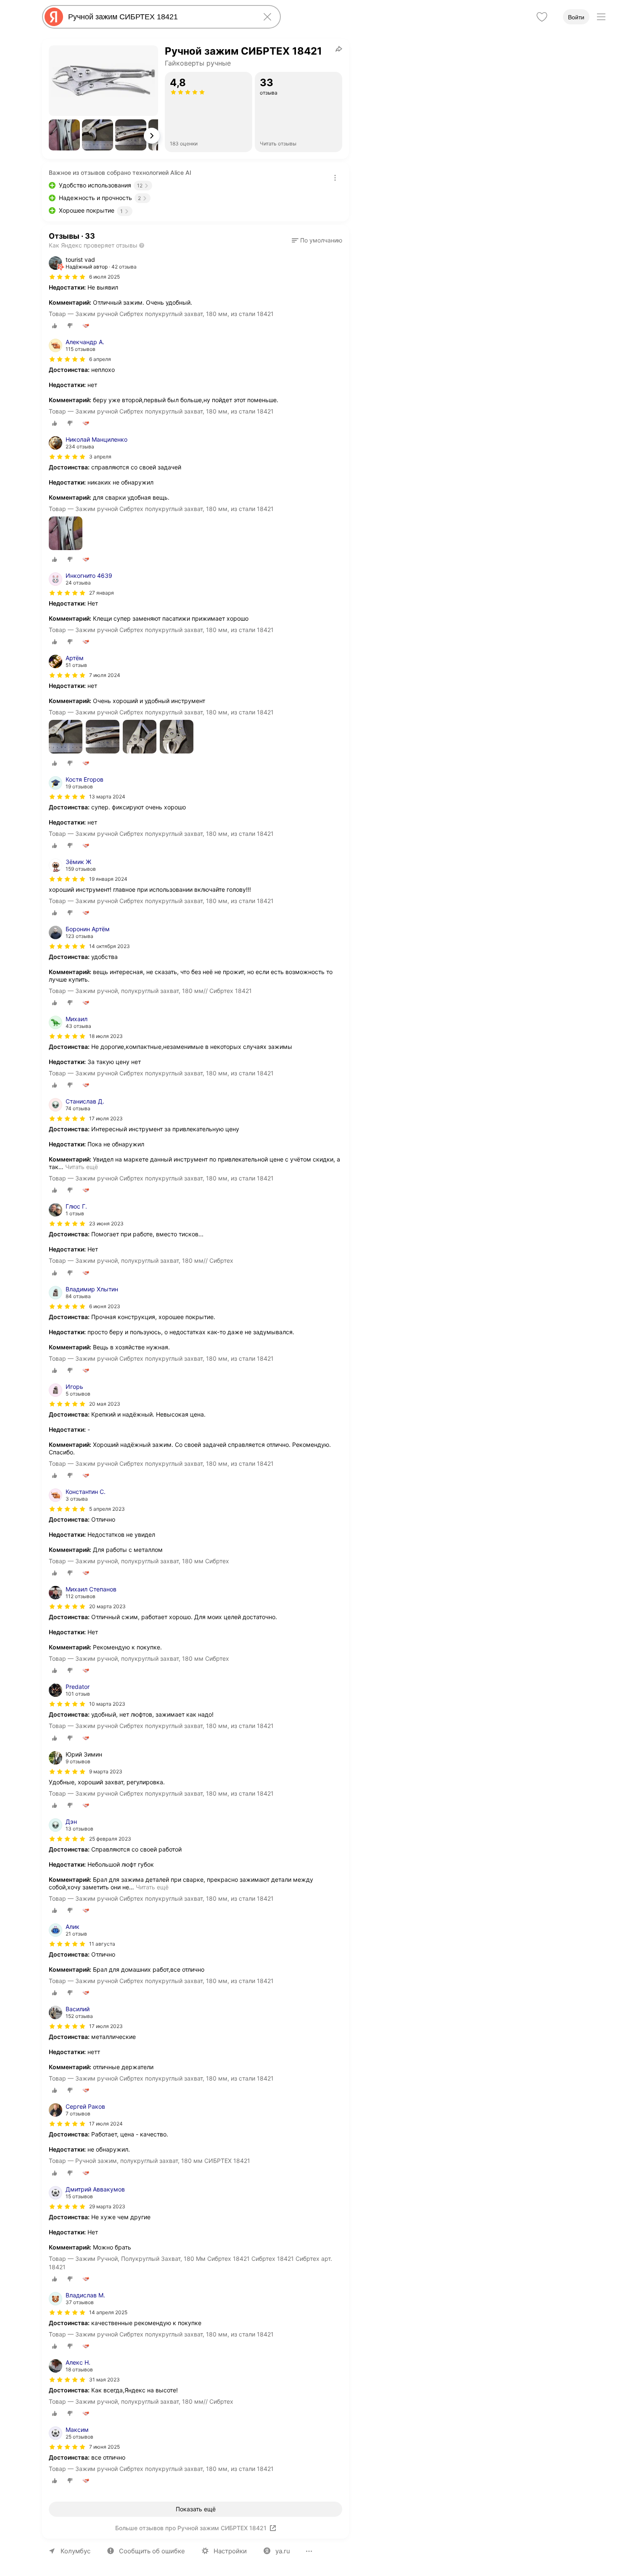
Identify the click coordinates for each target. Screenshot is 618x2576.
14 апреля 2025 (108, 2312)
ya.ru (283, 2551)
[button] (64, 135)
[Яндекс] (54, 17)
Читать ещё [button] (82, 1167)
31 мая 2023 (104, 2380)
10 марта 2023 (107, 1704)
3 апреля (100, 457)
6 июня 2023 (105, 1306)
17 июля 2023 (106, 1118)
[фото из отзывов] (66, 534)
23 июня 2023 (106, 1223)
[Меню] (601, 17)
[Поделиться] (339, 49)
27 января (102, 593)
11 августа (102, 1944)
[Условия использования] (335, 178)
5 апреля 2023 (107, 1509)
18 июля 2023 (106, 1036)
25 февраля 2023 (110, 1839)
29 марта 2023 (107, 2206)
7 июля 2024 (105, 675)
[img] (67, 277)
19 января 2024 (108, 879)
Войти (576, 17)
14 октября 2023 (110, 946)
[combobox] (160, 17)
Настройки (230, 2551)
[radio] (55, 326)
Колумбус (75, 2551)
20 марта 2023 (107, 1606)
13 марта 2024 (107, 797)
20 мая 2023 (105, 1404)
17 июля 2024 (106, 2124)
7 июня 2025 (104, 2447)
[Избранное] (542, 17)
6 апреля (100, 359)
